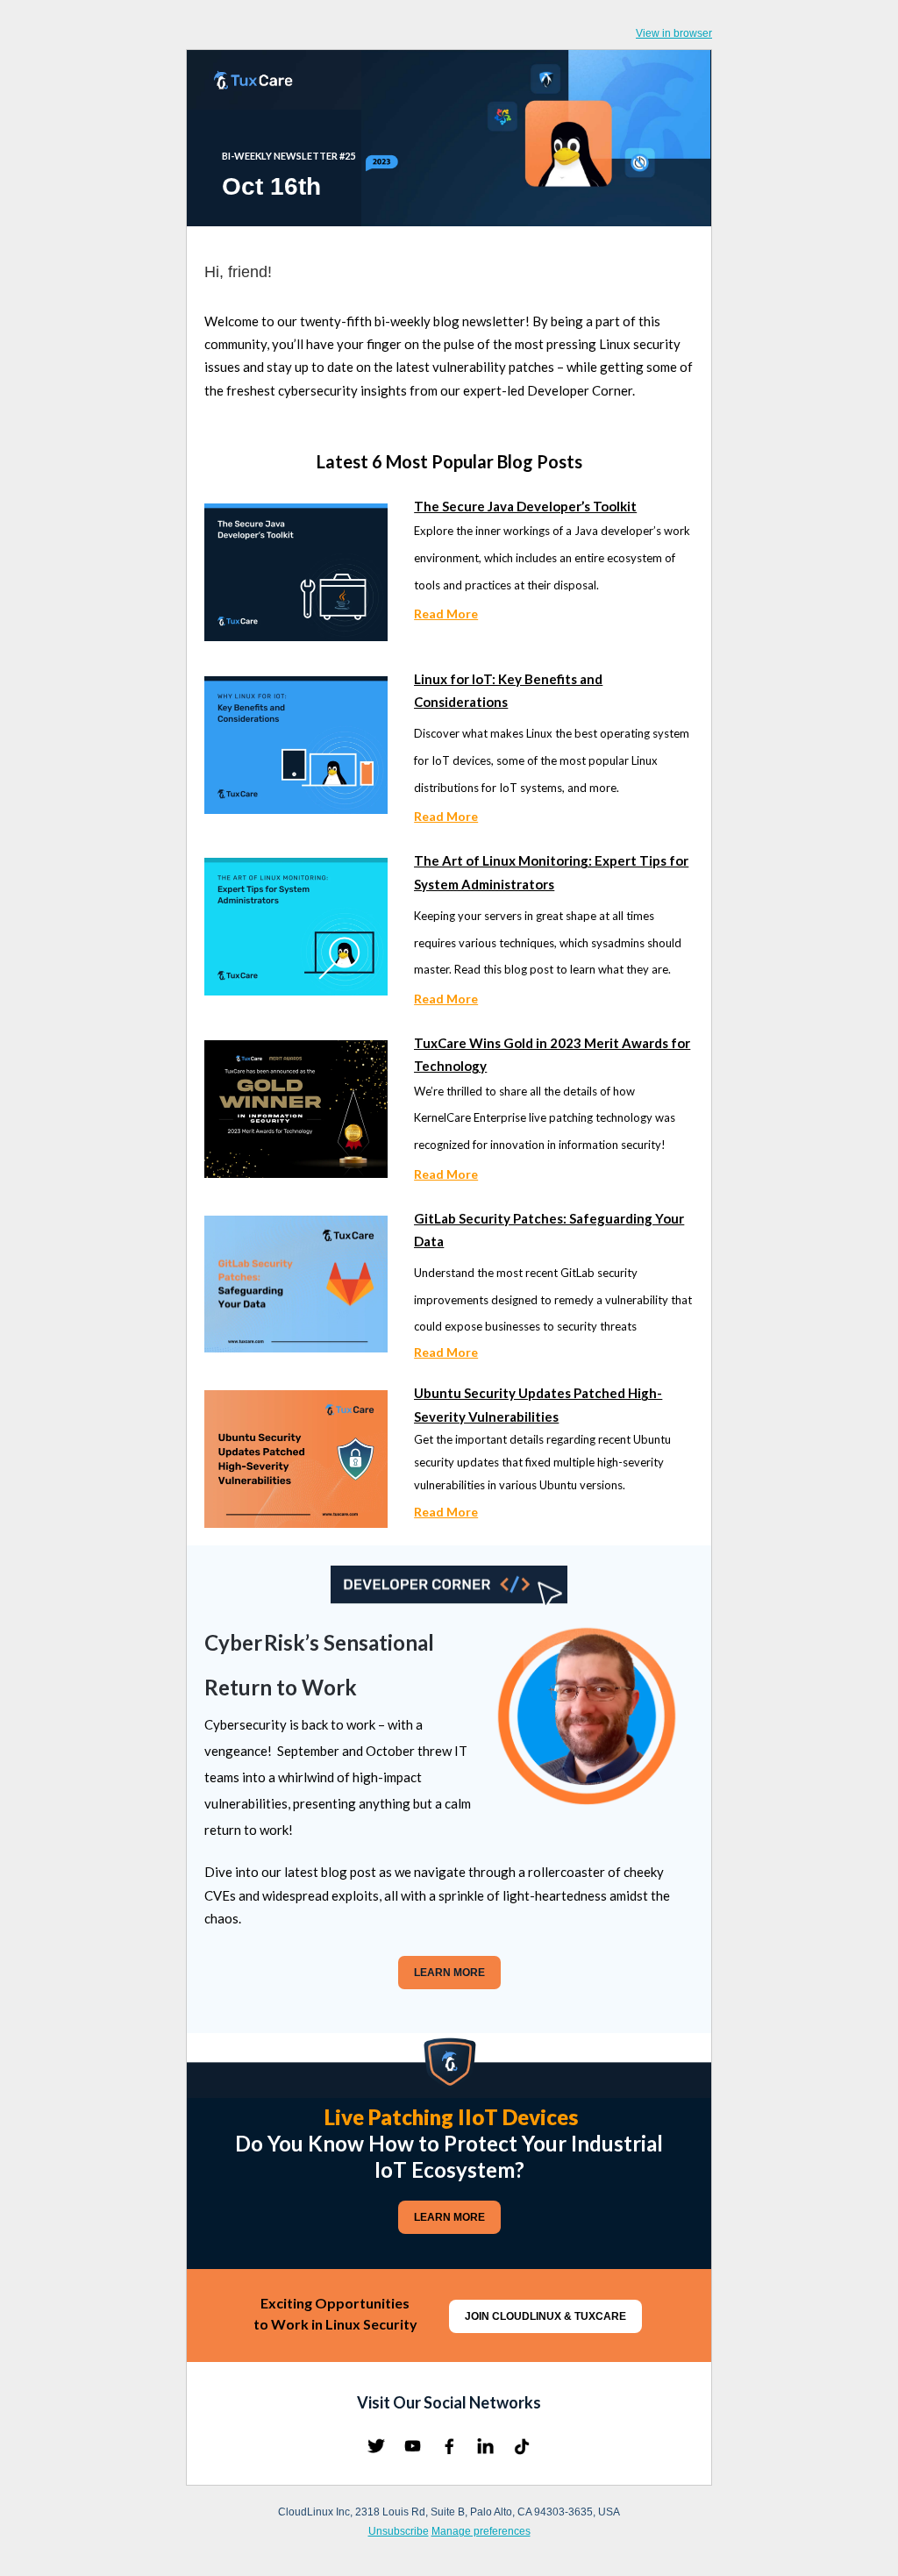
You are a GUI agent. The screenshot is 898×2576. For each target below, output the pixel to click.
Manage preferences (481, 2531)
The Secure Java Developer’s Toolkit (525, 506)
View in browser (674, 33)
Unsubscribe (399, 2531)
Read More (446, 614)
